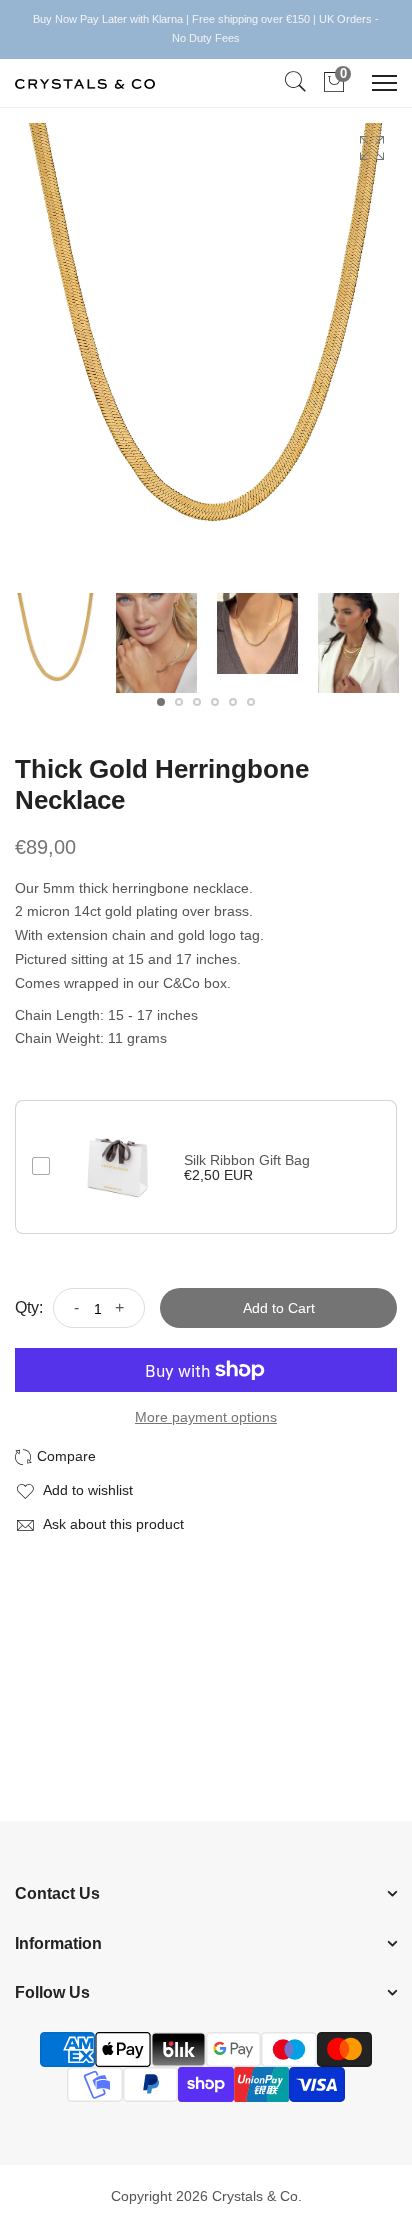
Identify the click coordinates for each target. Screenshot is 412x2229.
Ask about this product (112, 1524)
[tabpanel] (55, 643)
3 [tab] (197, 702)
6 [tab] (251, 702)
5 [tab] (233, 702)
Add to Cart (279, 1308)
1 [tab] (161, 702)
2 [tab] (179, 702)
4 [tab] (215, 702)
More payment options (206, 1417)
